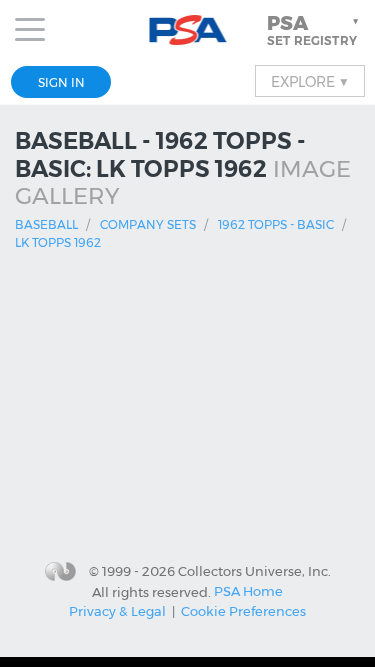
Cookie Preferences (243, 611)
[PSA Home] (187, 30)
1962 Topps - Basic (276, 224)
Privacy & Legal (117, 611)
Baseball (46, 224)
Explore (310, 81)
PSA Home (248, 591)
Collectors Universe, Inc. (254, 571)
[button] (315, 30)
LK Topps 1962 (58, 242)
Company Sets (148, 224)
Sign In (61, 82)
